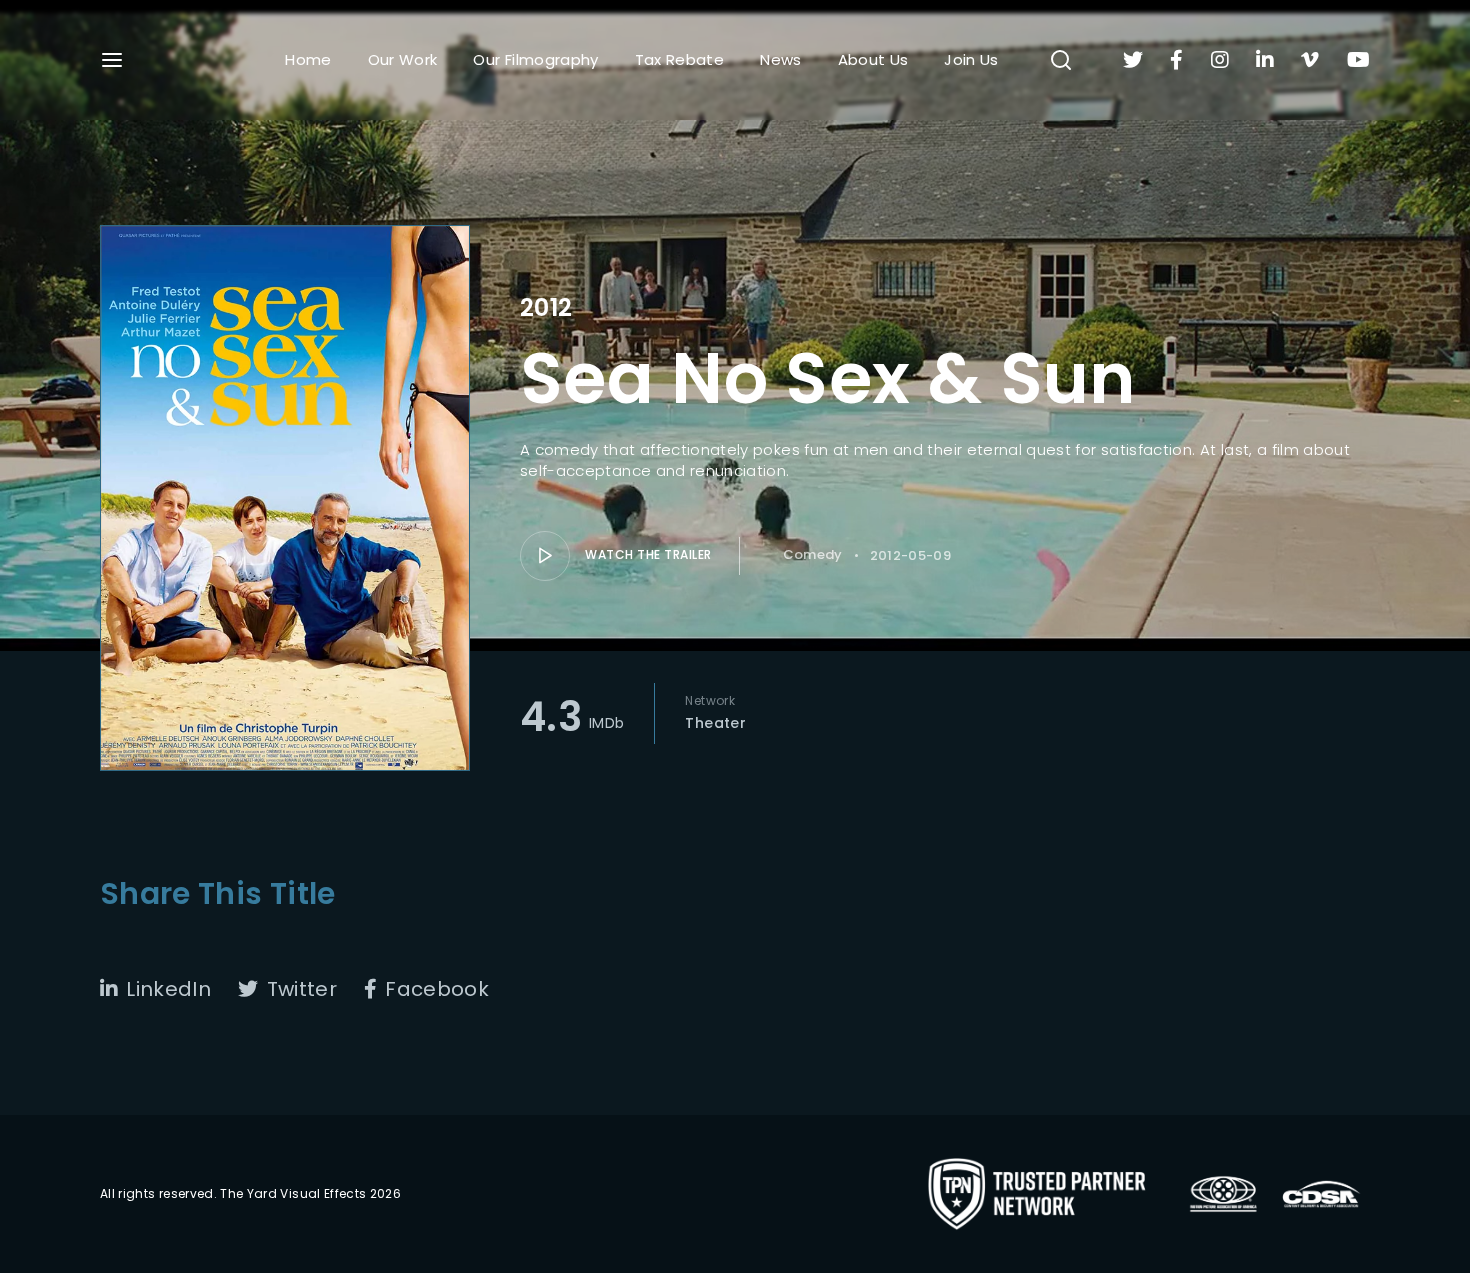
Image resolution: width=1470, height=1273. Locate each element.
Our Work (403, 59)
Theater (715, 723)
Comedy (813, 554)
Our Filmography (535, 59)
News (780, 59)
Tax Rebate (680, 59)
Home (308, 59)
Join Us (971, 59)
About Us (873, 59)
